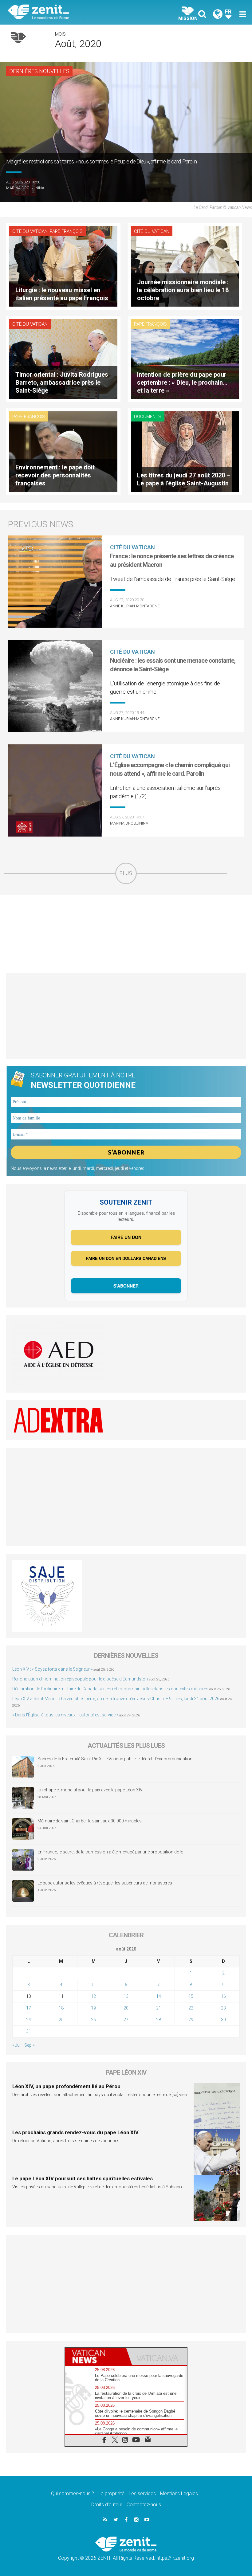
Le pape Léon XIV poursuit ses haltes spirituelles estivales (83, 2178)
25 (61, 2020)
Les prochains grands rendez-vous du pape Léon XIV (75, 2132)
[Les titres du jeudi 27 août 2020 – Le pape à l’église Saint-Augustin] (185, 451)
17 (29, 2008)
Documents (148, 417)
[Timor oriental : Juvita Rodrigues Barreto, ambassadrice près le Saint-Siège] (63, 358)
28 (159, 2020)
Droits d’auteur (107, 2505)
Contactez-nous (144, 2505)
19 (93, 2008)
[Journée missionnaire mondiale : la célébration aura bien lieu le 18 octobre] (185, 266)
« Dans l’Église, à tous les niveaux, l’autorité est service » (65, 1715)
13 (126, 1996)
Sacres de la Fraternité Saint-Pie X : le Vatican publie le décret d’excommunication (115, 1759)
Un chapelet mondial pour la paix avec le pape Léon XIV (90, 1790)
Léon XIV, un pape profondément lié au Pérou (66, 2086)
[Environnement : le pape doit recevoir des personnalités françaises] (63, 451)
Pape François (66, 231)
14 (159, 1996)
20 (126, 2008)
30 (223, 2020)
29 (191, 2020)
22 (191, 2008)
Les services (142, 2494)
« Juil (17, 2045)
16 (223, 1996)
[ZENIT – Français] (71, 12)
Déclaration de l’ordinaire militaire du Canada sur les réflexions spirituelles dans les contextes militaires (110, 1689)
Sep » (29, 2045)
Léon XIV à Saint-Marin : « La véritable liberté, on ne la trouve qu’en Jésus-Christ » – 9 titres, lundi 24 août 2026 (116, 1699)
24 (29, 2020)
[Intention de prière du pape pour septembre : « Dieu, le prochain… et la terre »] (185, 358)
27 (126, 2020)
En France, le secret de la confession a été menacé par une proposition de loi (111, 1852)
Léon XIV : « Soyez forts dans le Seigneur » (52, 1669)
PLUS (126, 873)
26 (93, 2020)
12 (93, 1996)
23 (223, 2008)
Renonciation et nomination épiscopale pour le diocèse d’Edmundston (80, 1679)
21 (159, 2008)
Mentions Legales (179, 2494)
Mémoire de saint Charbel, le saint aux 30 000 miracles (90, 1821)
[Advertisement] (126, 934)
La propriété (111, 2494)
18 (61, 2008)
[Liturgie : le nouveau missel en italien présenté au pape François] (63, 266)
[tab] (96, 2356)
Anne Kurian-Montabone (135, 606)
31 (29, 2031)
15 (191, 1996)
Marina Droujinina (25, 188)
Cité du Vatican (30, 231)
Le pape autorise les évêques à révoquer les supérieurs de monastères (105, 1883)
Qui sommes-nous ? (73, 2494)
